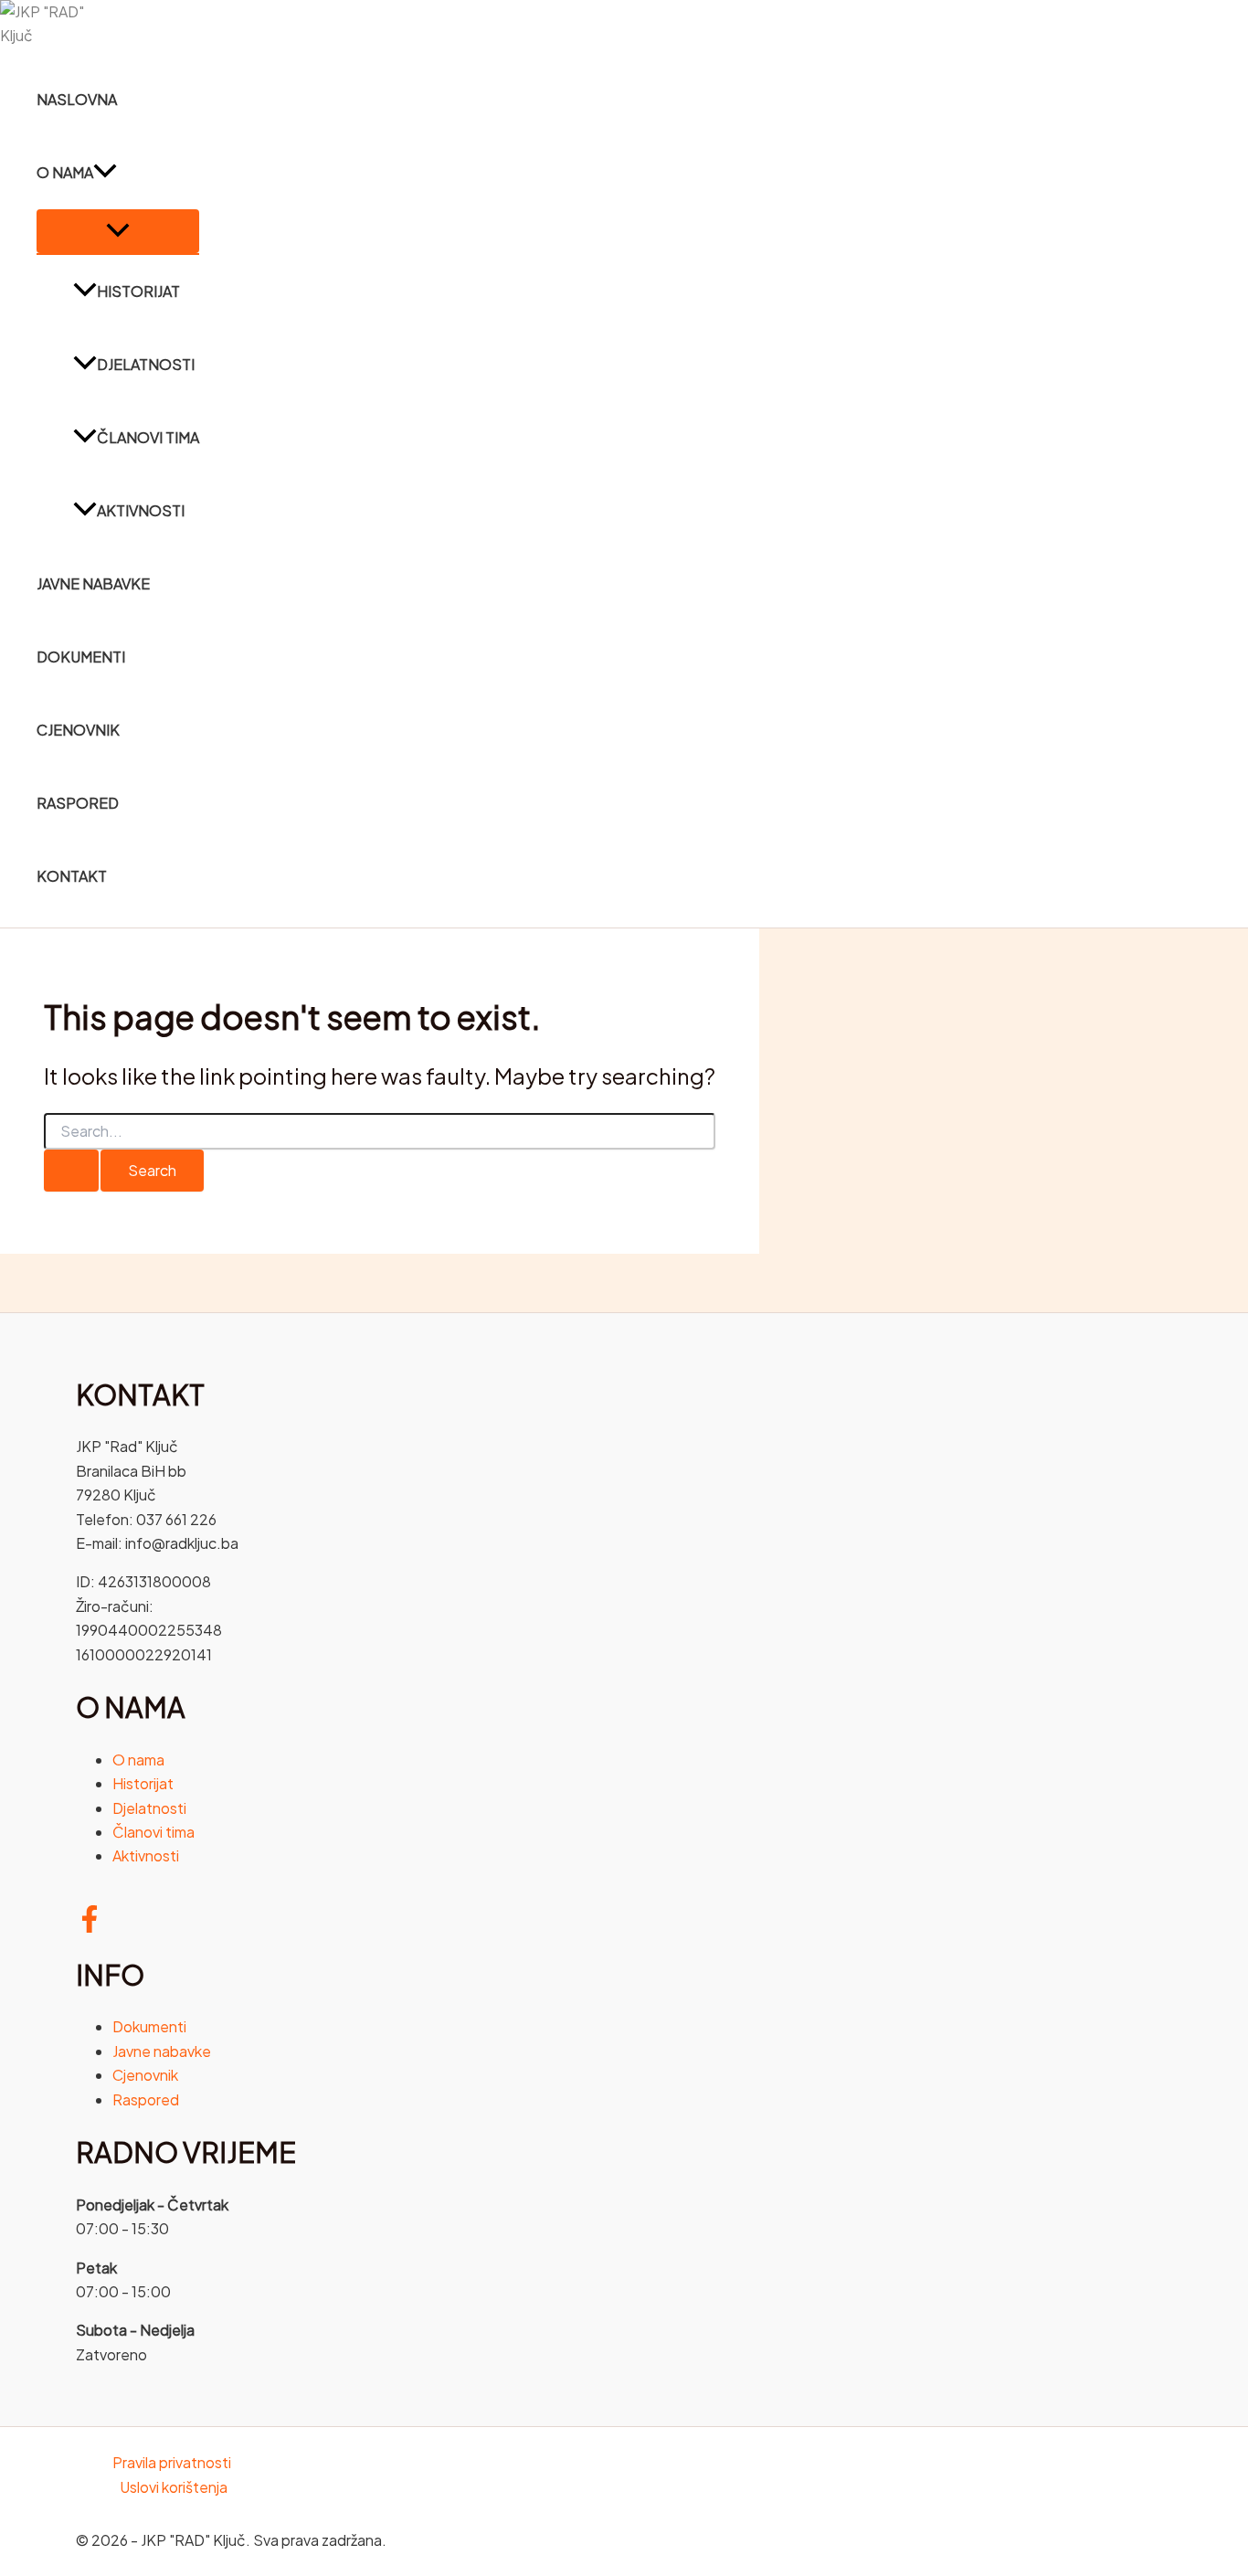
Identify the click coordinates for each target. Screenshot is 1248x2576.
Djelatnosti (146, 364)
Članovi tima (148, 437)
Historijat (138, 291)
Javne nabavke (93, 583)
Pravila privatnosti (172, 2462)
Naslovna (77, 99)
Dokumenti (81, 657)
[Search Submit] (71, 1171)
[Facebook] (90, 1927)
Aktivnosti (141, 510)
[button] (105, 173)
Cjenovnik (78, 730)
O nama (65, 172)
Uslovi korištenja (174, 2487)
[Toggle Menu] (118, 231)
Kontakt (72, 876)
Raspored (78, 803)
